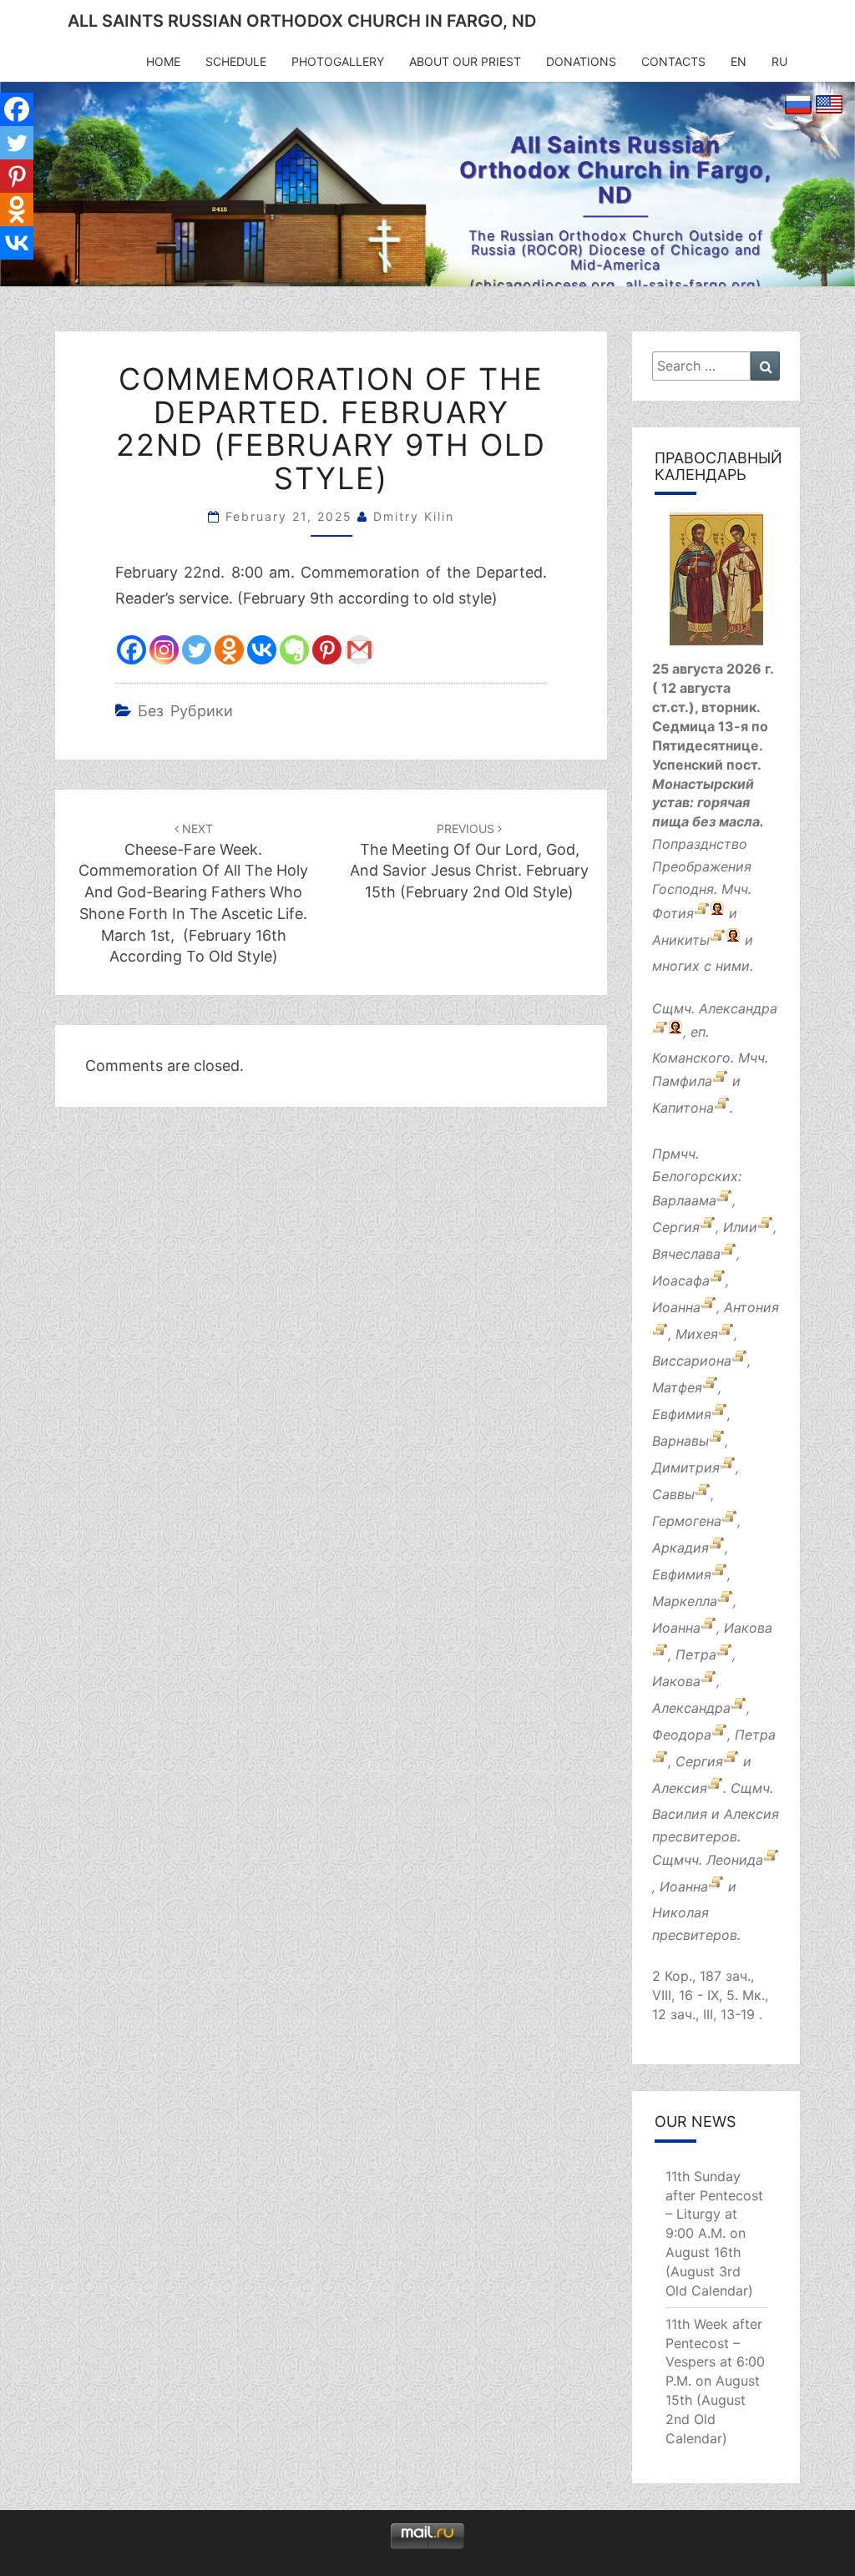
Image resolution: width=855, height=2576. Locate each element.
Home (163, 61)
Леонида (735, 1860)
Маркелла (685, 1601)
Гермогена (687, 1521)
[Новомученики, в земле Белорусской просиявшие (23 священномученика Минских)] (771, 1860)
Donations (581, 61)
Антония (751, 1307)
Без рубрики (185, 711)
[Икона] (716, 585)
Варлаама (684, 1200)
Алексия (680, 1788)
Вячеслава (686, 1254)
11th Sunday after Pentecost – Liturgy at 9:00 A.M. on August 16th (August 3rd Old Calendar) (714, 2233)
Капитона (683, 1109)
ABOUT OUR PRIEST (465, 61)
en (739, 61)
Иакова (748, 1628)
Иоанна (676, 1307)
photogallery (338, 61)
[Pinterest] (327, 650)
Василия (680, 1814)
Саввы (673, 1494)
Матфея (677, 1387)
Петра (696, 1654)
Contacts (673, 61)
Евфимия (682, 1414)
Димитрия (686, 1467)
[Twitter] (197, 650)
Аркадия (680, 1548)
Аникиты (681, 940)
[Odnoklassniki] (229, 650)
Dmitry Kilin (414, 516)
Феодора (682, 1735)
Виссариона (692, 1361)
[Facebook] (132, 650)
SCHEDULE (236, 61)
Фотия (673, 913)
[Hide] (7, 275)
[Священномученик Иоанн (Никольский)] (716, 1887)
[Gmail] (359, 650)
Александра (738, 1008)
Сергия (676, 1227)
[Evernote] (294, 650)
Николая (680, 1912)
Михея (697, 1334)
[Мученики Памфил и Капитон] (720, 1082)
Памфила (682, 1082)
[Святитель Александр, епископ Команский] (660, 1032)
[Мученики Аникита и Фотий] (702, 913)
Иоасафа (681, 1280)
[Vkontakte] (262, 650)
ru (779, 61)
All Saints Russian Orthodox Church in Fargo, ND (302, 21)
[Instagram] (164, 650)
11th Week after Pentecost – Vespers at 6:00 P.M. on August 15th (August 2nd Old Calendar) (715, 2381)
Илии (740, 1227)
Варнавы (680, 1441)
